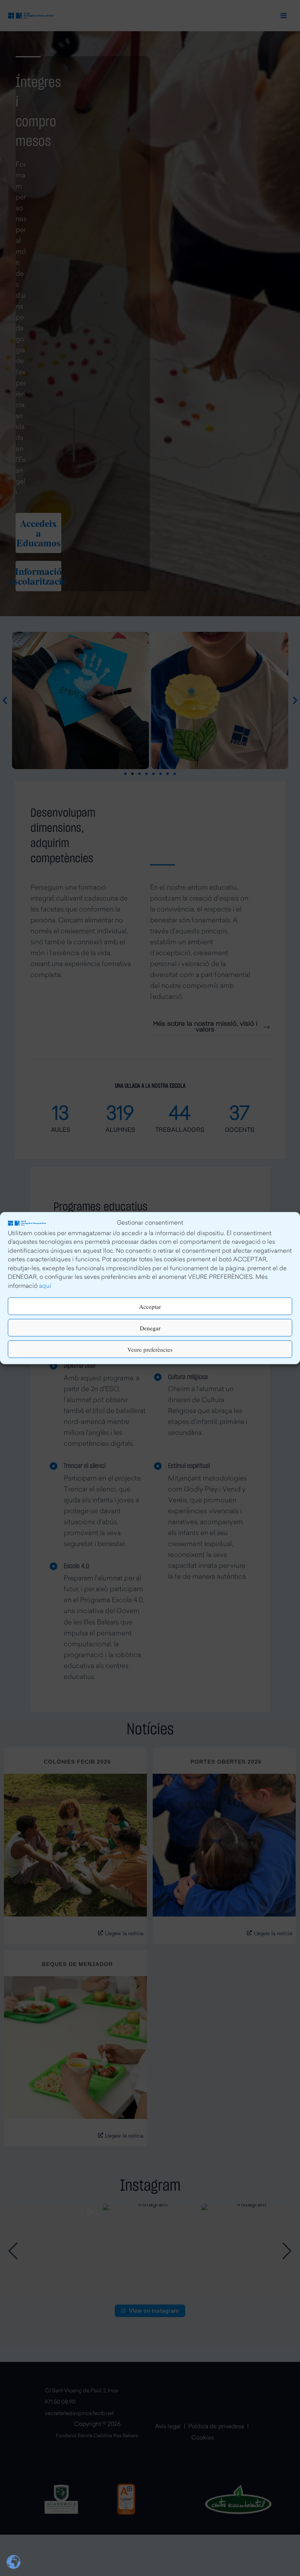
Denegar (150, 1328)
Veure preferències (150, 1349)
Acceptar (150, 1306)
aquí (45, 1286)
